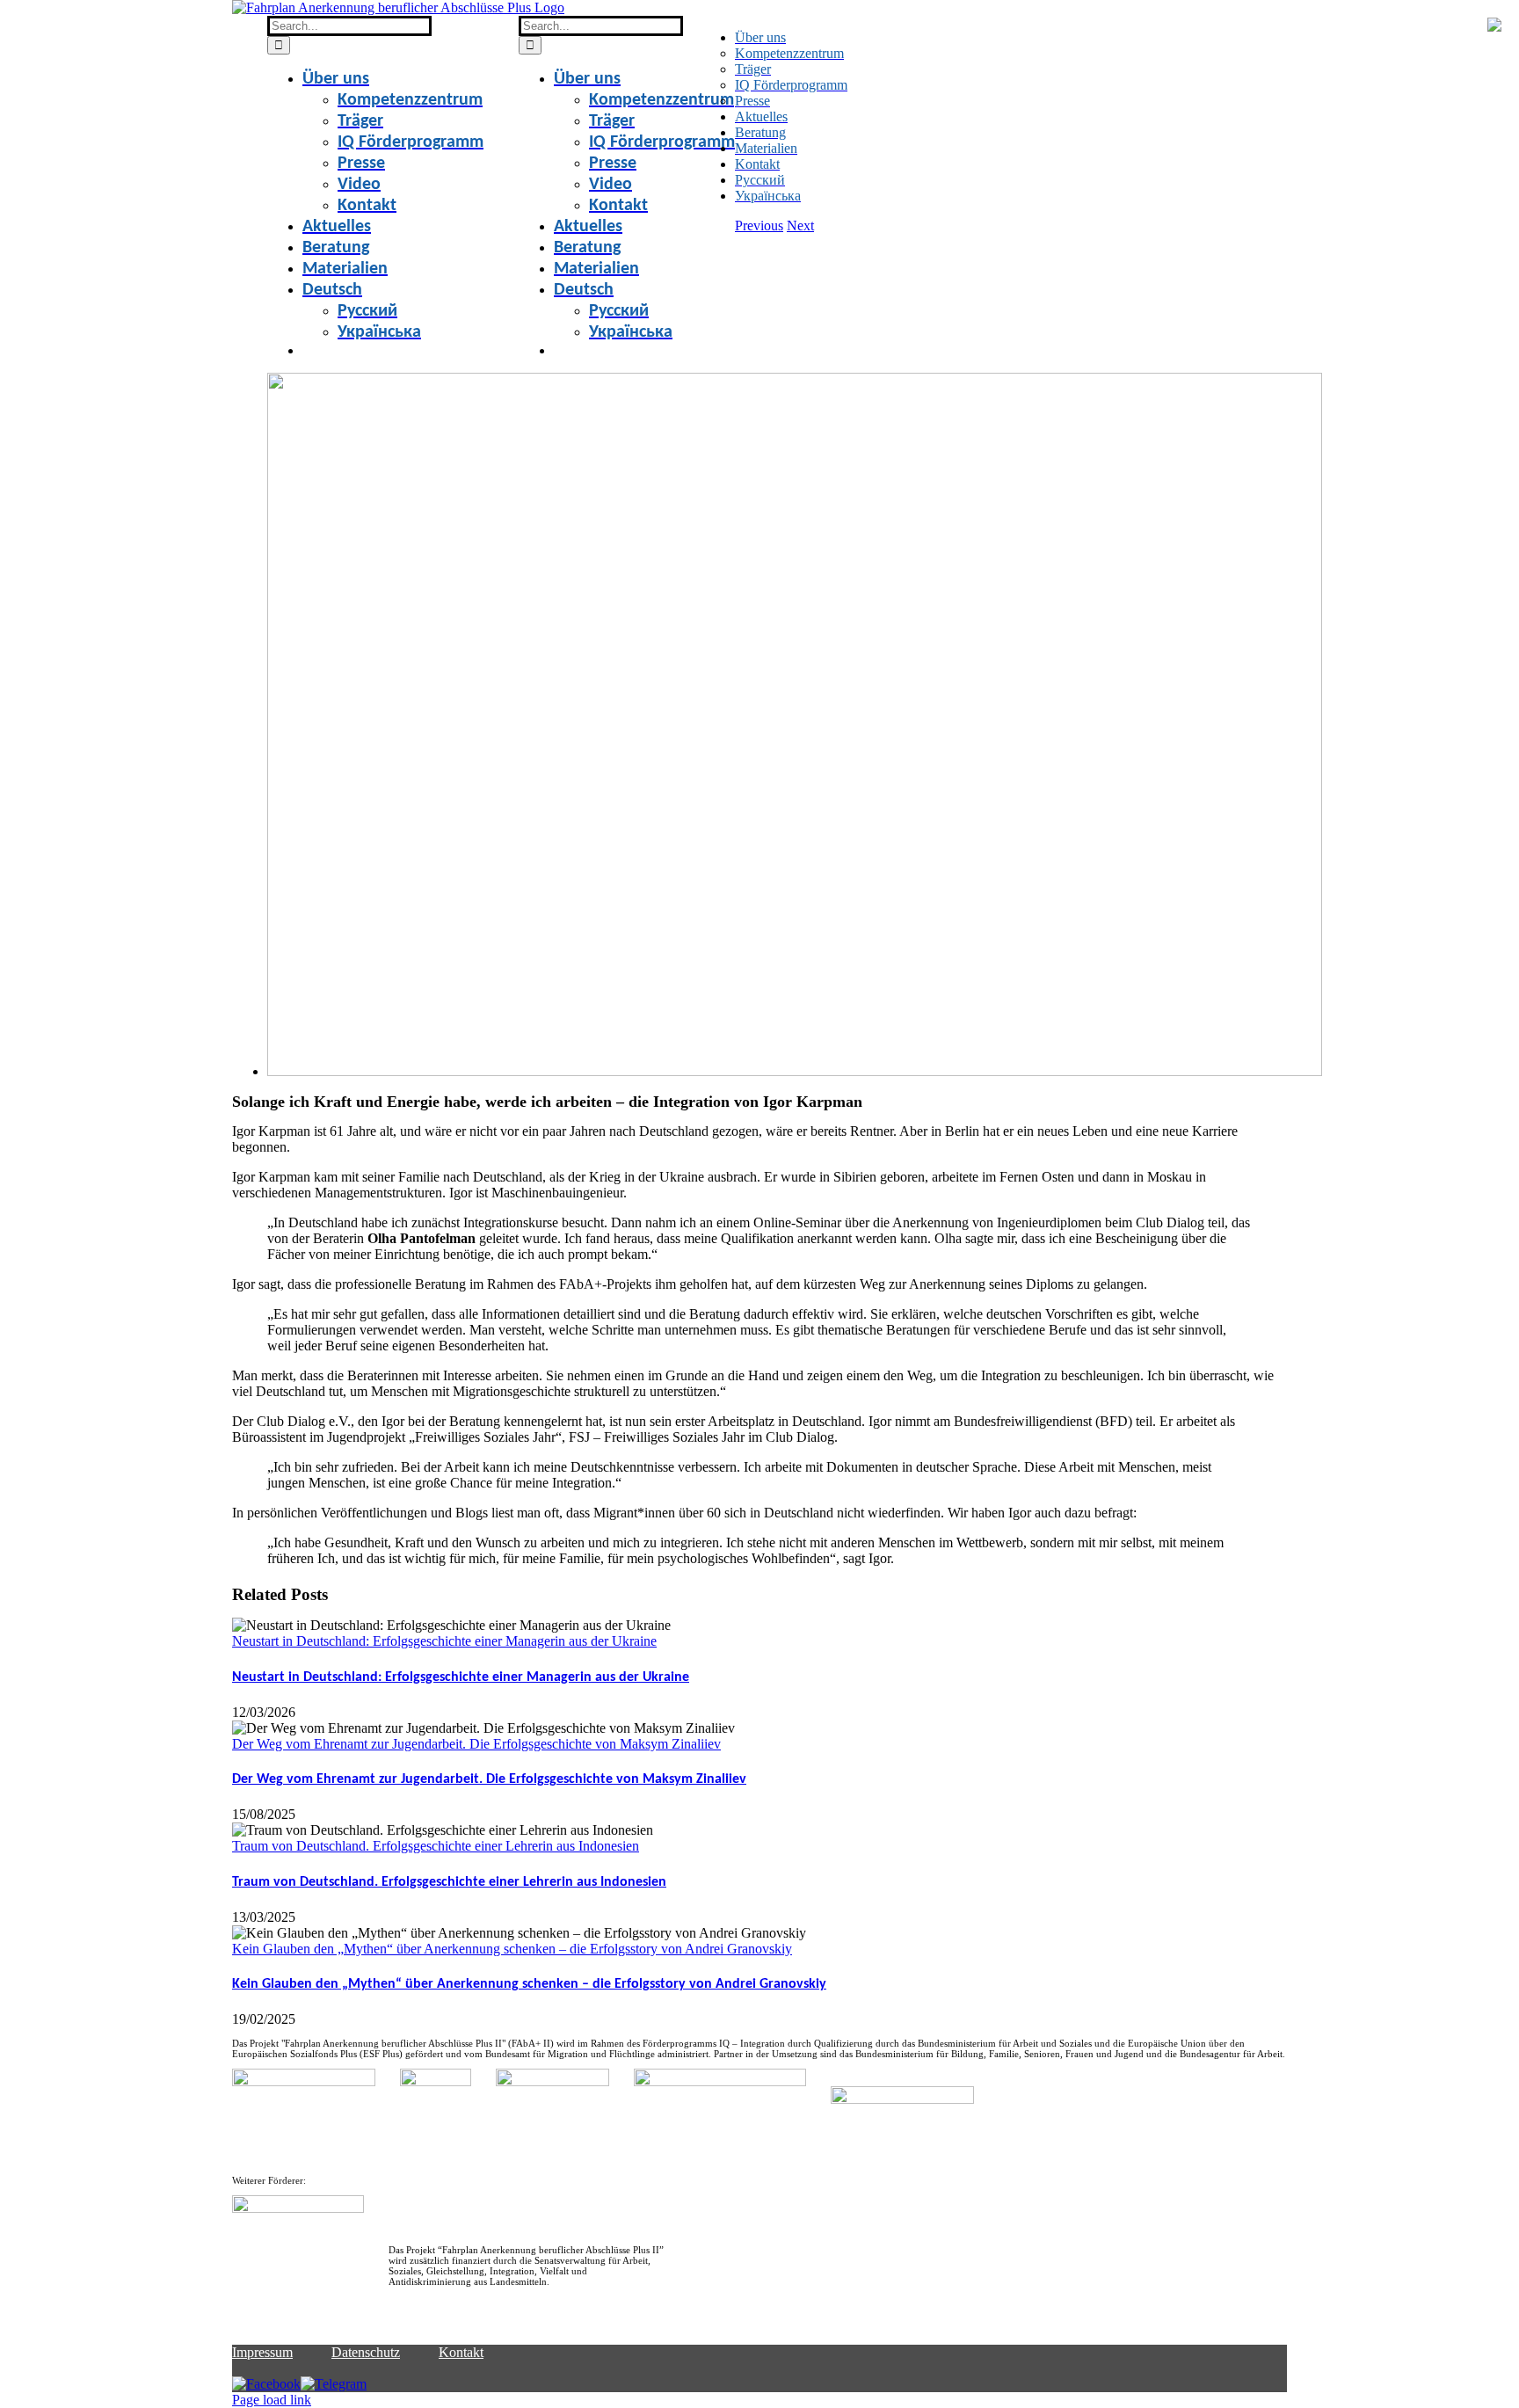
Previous (759, 226)
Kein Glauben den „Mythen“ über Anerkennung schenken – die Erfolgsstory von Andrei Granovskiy (512, 1949)
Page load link (272, 2400)
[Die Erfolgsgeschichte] (795, 1071)
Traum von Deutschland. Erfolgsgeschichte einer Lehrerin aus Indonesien (436, 1846)
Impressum (262, 2352)
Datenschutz (366, 2352)
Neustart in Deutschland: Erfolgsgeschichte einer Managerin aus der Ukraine (444, 1641)
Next (800, 226)
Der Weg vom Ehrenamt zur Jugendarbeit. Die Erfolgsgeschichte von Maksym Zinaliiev (476, 1744)
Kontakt (461, 2352)
